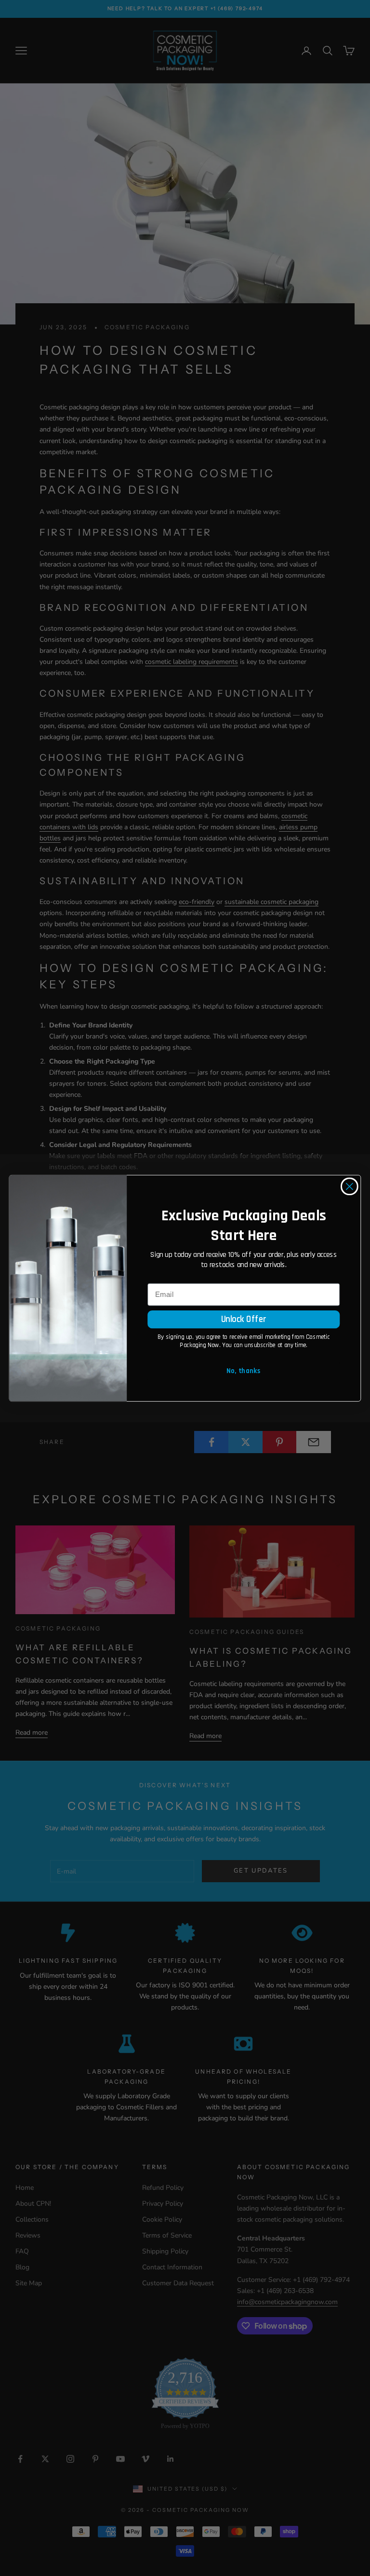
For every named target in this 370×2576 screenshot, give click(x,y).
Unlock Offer (244, 1319)
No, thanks (244, 1371)
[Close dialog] (350, 1186)
